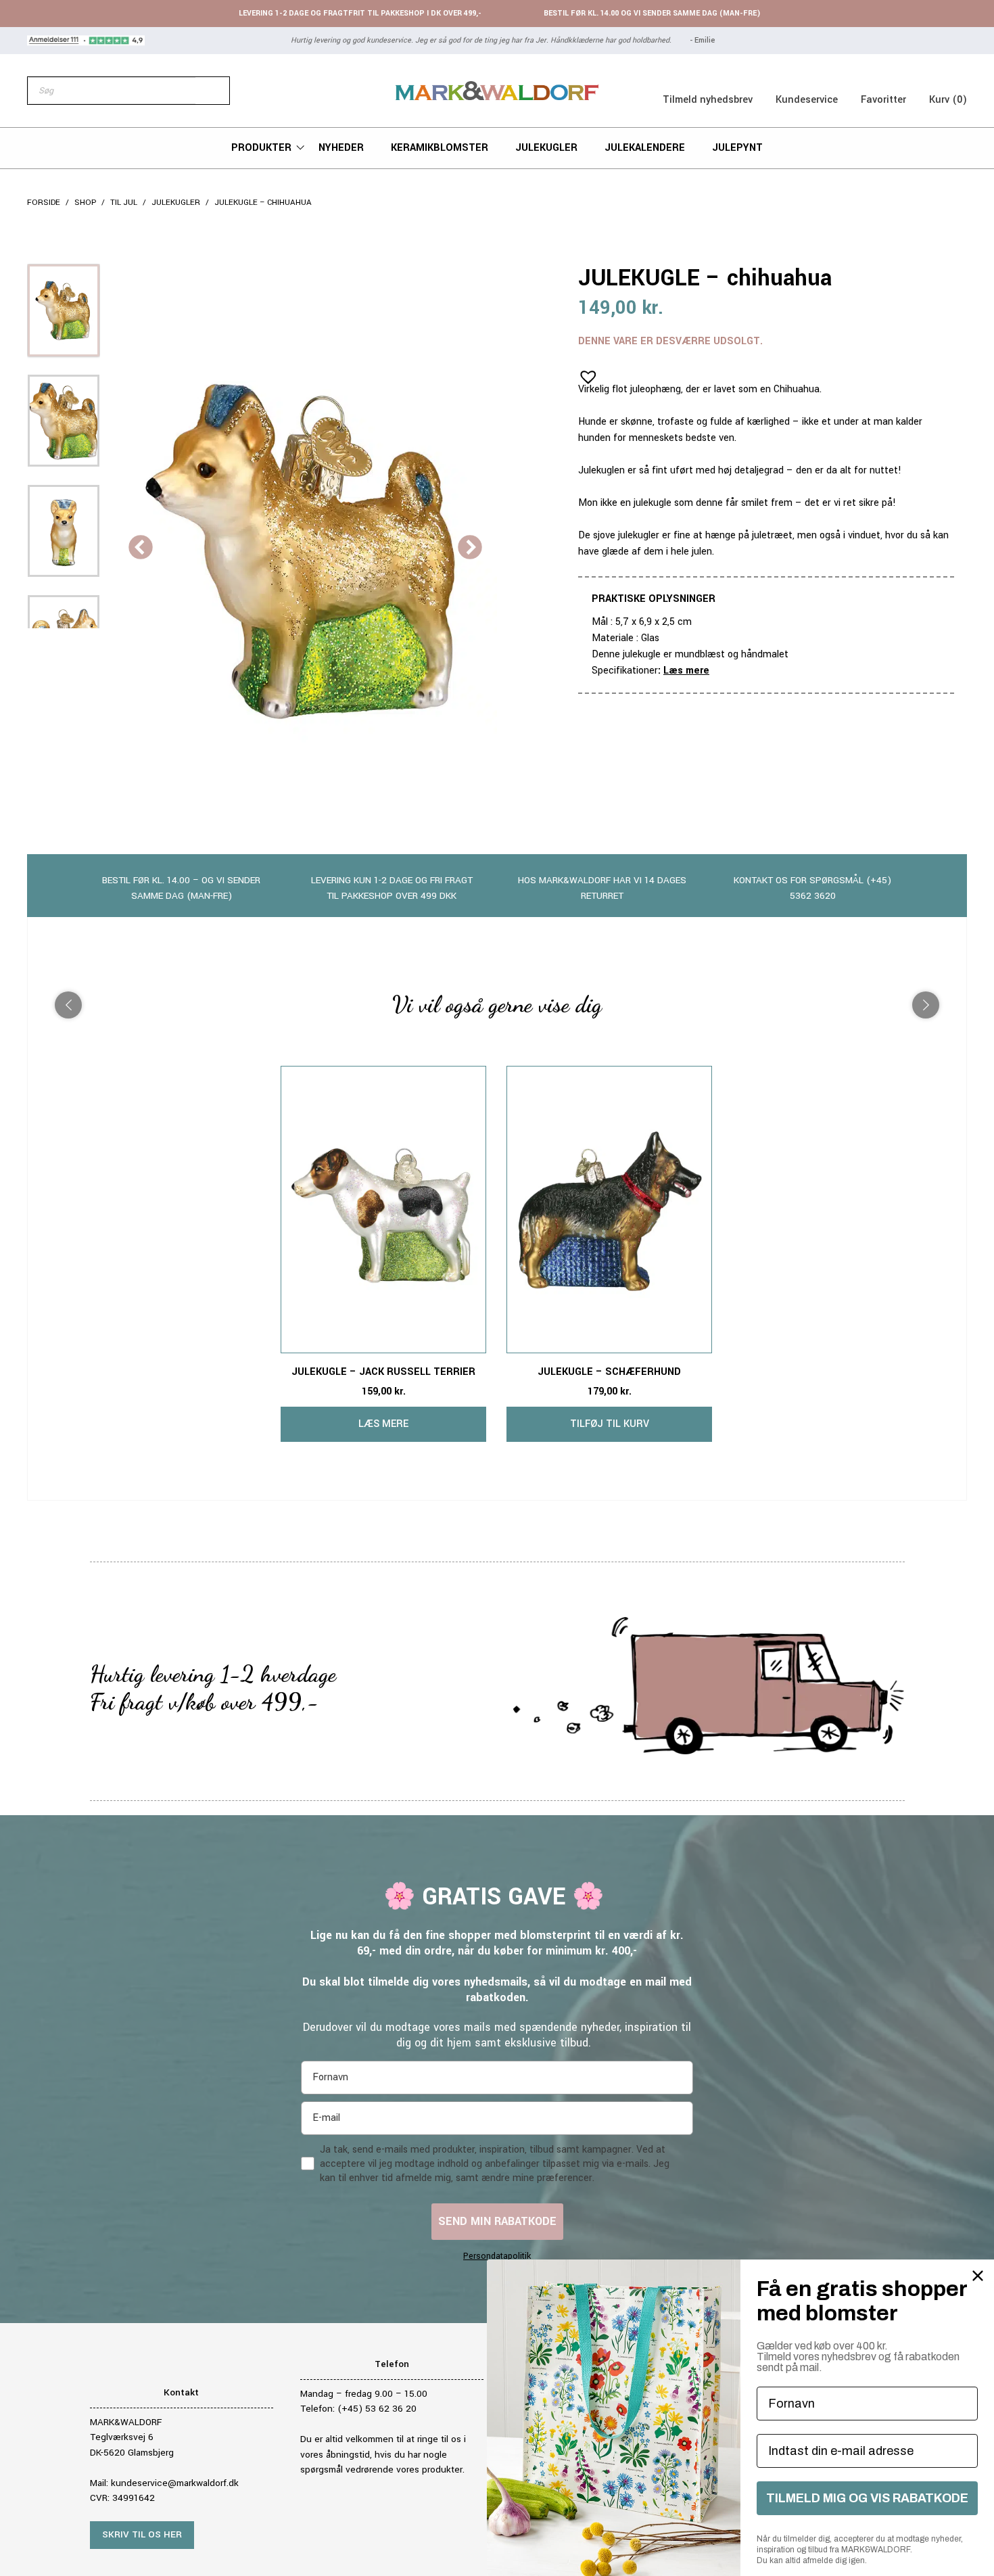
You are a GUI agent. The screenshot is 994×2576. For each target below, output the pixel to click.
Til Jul (124, 203)
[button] (584, 373)
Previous (141, 548)
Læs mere (686, 671)
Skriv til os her (142, 2534)
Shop (85, 203)
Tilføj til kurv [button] (610, 1424)
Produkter (261, 148)
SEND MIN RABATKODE (497, 2221)
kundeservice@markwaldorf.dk (175, 2483)
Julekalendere (645, 148)
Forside (44, 203)
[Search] (212, 91)
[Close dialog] (978, 2276)
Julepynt (737, 148)
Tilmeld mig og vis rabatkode (867, 2498)
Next (470, 548)
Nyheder (341, 148)
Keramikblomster (440, 148)
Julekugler (546, 148)
